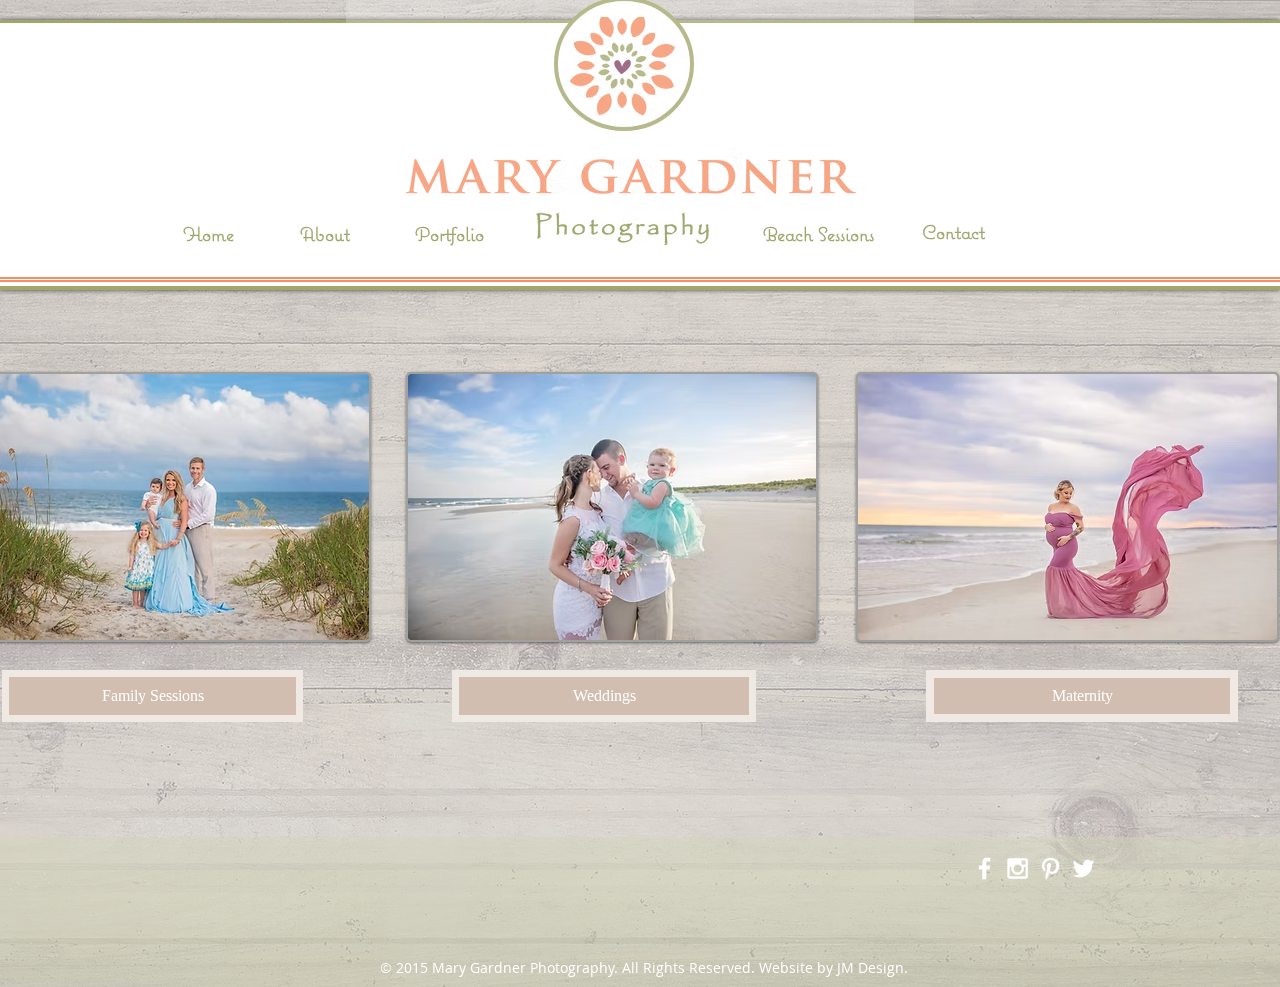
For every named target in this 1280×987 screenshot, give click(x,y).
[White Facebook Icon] (984, 868)
